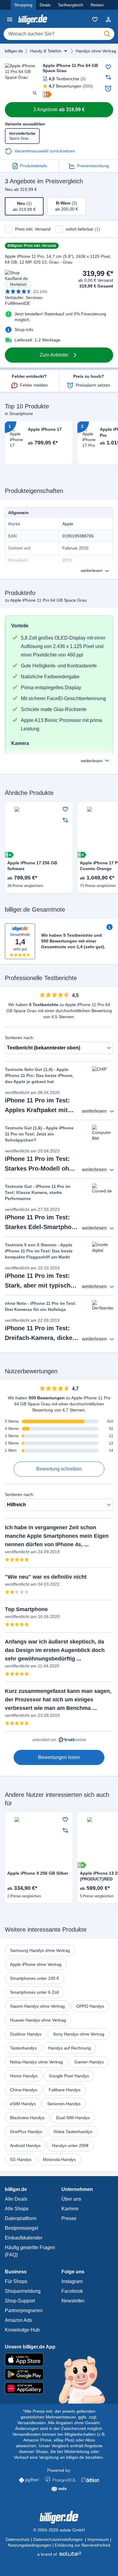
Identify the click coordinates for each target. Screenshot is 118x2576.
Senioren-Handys (64, 2104)
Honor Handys (24, 2076)
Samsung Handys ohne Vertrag (40, 1950)
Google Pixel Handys (69, 2076)
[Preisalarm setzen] (108, 88)
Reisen (97, 5)
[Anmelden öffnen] (108, 19)
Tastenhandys (23, 2048)
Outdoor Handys (26, 2034)
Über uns (71, 2199)
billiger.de (14, 51)
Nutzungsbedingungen (29, 2545)
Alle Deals (16, 2199)
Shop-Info (24, 330)
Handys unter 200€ (70, 2146)
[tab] (24, 206)
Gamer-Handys (89, 2062)
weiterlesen (92, 570)
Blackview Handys (27, 2118)
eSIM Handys (23, 2104)
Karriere (70, 2209)
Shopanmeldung (23, 2291)
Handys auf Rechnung (69, 2048)
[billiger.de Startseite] (33, 19)
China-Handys (24, 2090)
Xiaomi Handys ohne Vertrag (37, 2006)
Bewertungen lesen (59, 1757)
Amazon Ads (18, 2320)
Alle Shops (17, 2209)
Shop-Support (20, 2301)
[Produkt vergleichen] (108, 77)
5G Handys (21, 2159)
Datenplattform (21, 2218)
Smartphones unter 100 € (34, 1978)
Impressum (98, 2539)
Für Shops (16, 2281)
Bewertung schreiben (59, 1469)
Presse (69, 2218)
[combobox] (59, 34)
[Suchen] (107, 34)
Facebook (72, 2291)
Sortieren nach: (20, 1038)
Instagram (72, 2281)
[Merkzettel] (95, 19)
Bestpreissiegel (21, 2228)
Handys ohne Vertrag (96, 51)
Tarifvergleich (70, 5)
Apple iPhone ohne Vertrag (36, 1964)
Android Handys (25, 2146)
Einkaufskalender (24, 2238)
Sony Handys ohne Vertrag (79, 2034)
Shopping (23, 5)
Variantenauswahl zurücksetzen (45, 151)
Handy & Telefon (46, 51)
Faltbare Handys (65, 2090)
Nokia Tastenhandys (73, 2132)
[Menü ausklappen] (66, 51)
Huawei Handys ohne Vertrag (38, 2020)
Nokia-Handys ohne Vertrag (36, 2062)
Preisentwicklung (93, 166)
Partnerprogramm (24, 2310)
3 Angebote (59, 110)
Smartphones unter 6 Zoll (34, 1992)
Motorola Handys (59, 2159)
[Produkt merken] (108, 67)
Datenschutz (18, 2539)
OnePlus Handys (26, 2132)
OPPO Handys (90, 2006)
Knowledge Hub (22, 2330)
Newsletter (73, 2301)
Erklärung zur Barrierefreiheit (82, 2545)
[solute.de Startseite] (59, 2554)
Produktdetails (34, 166)
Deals (45, 5)
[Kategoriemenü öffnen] (10, 19)
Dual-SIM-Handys (73, 2118)
